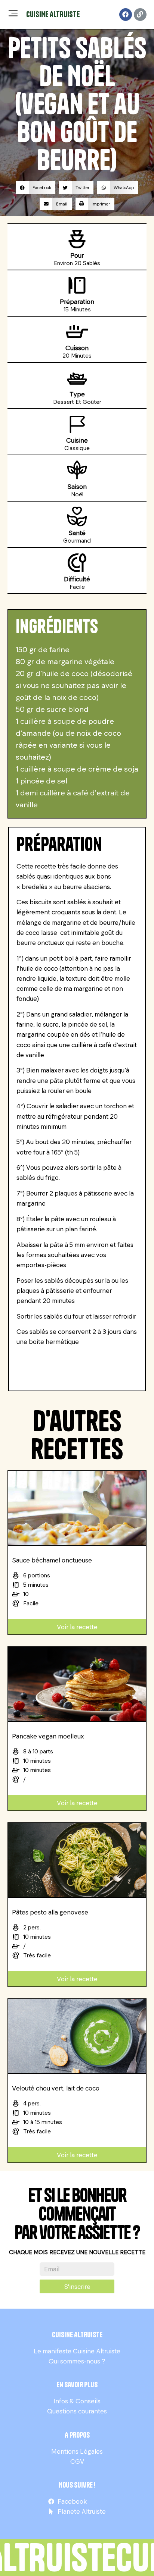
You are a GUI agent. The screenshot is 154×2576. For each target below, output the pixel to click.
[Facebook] (126, 15)
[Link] (140, 15)
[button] (36, 188)
